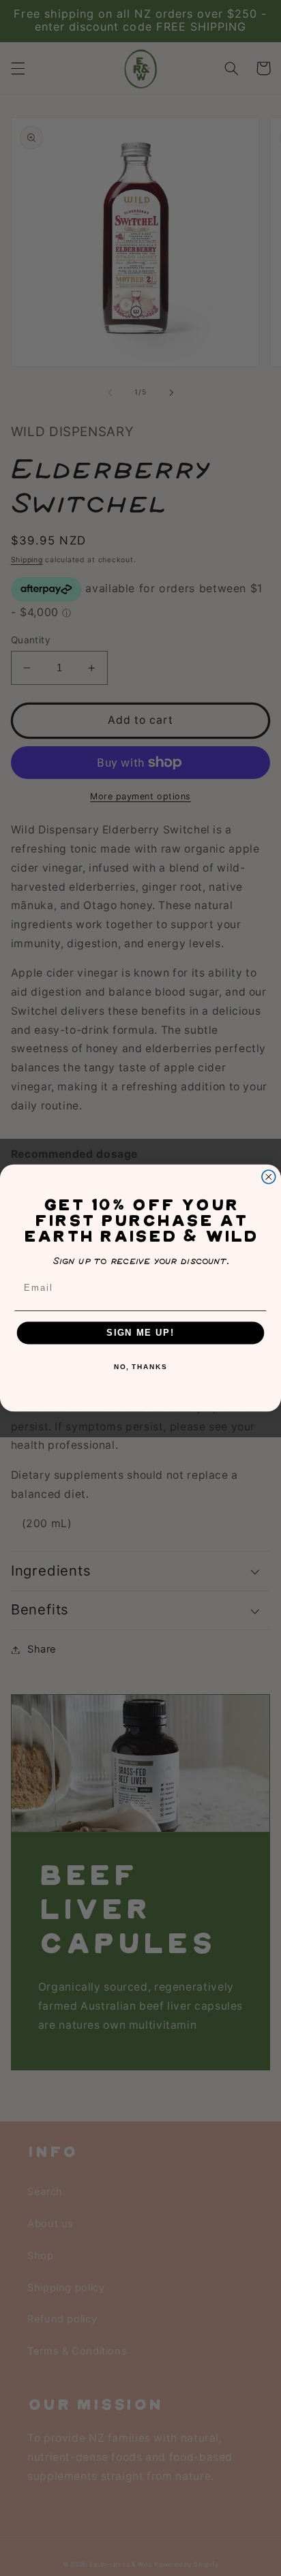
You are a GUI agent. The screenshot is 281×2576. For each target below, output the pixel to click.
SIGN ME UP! (140, 1333)
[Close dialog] (269, 1177)
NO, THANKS (140, 1367)
